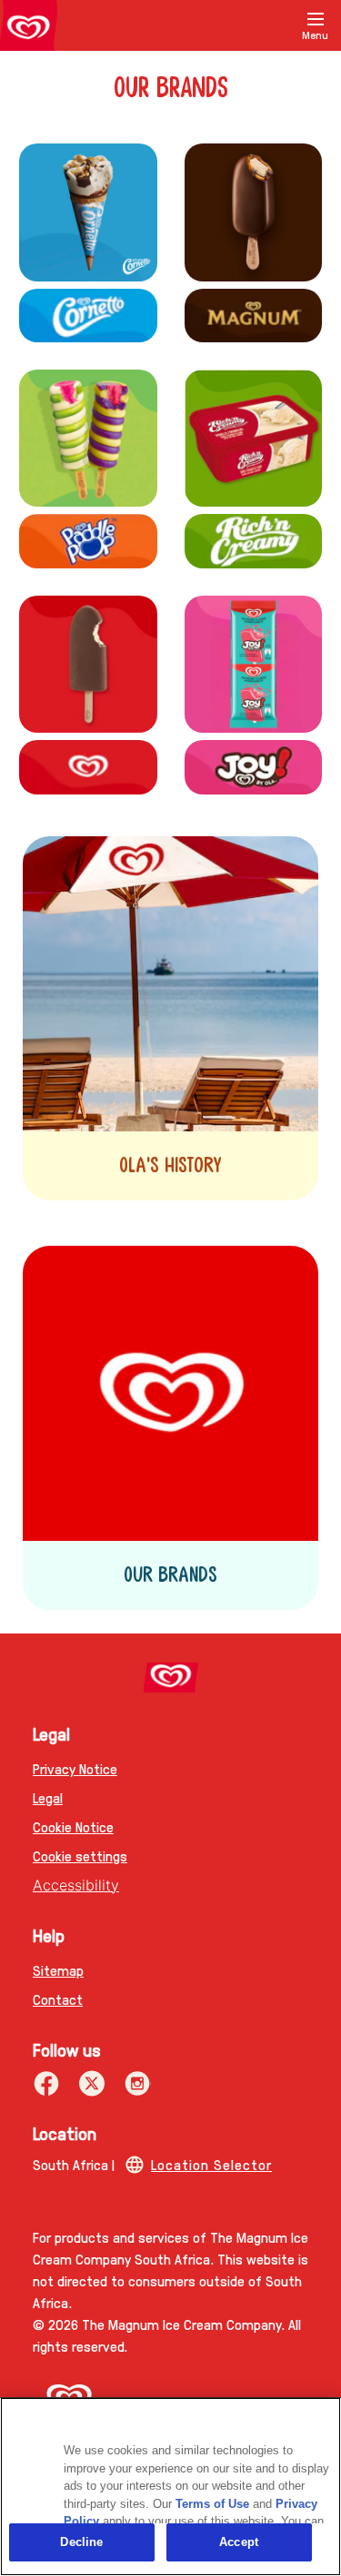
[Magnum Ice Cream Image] (254, 212)
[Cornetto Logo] (88, 316)
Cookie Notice (73, 1826)
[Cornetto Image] (88, 212)
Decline (81, 2542)
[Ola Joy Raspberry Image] (254, 665)
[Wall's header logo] (29, 29)
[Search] (270, 25)
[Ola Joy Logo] (254, 767)
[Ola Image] (88, 665)
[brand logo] (170, 1678)
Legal (48, 1797)
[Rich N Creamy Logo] (254, 541)
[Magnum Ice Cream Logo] (254, 316)
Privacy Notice (75, 1768)
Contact (58, 1999)
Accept (239, 2542)
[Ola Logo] (88, 767)
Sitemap (58, 1970)
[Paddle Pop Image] (88, 439)
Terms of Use (212, 2504)
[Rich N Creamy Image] (254, 439)
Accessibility (76, 1885)
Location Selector (211, 2164)
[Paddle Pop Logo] (88, 541)
